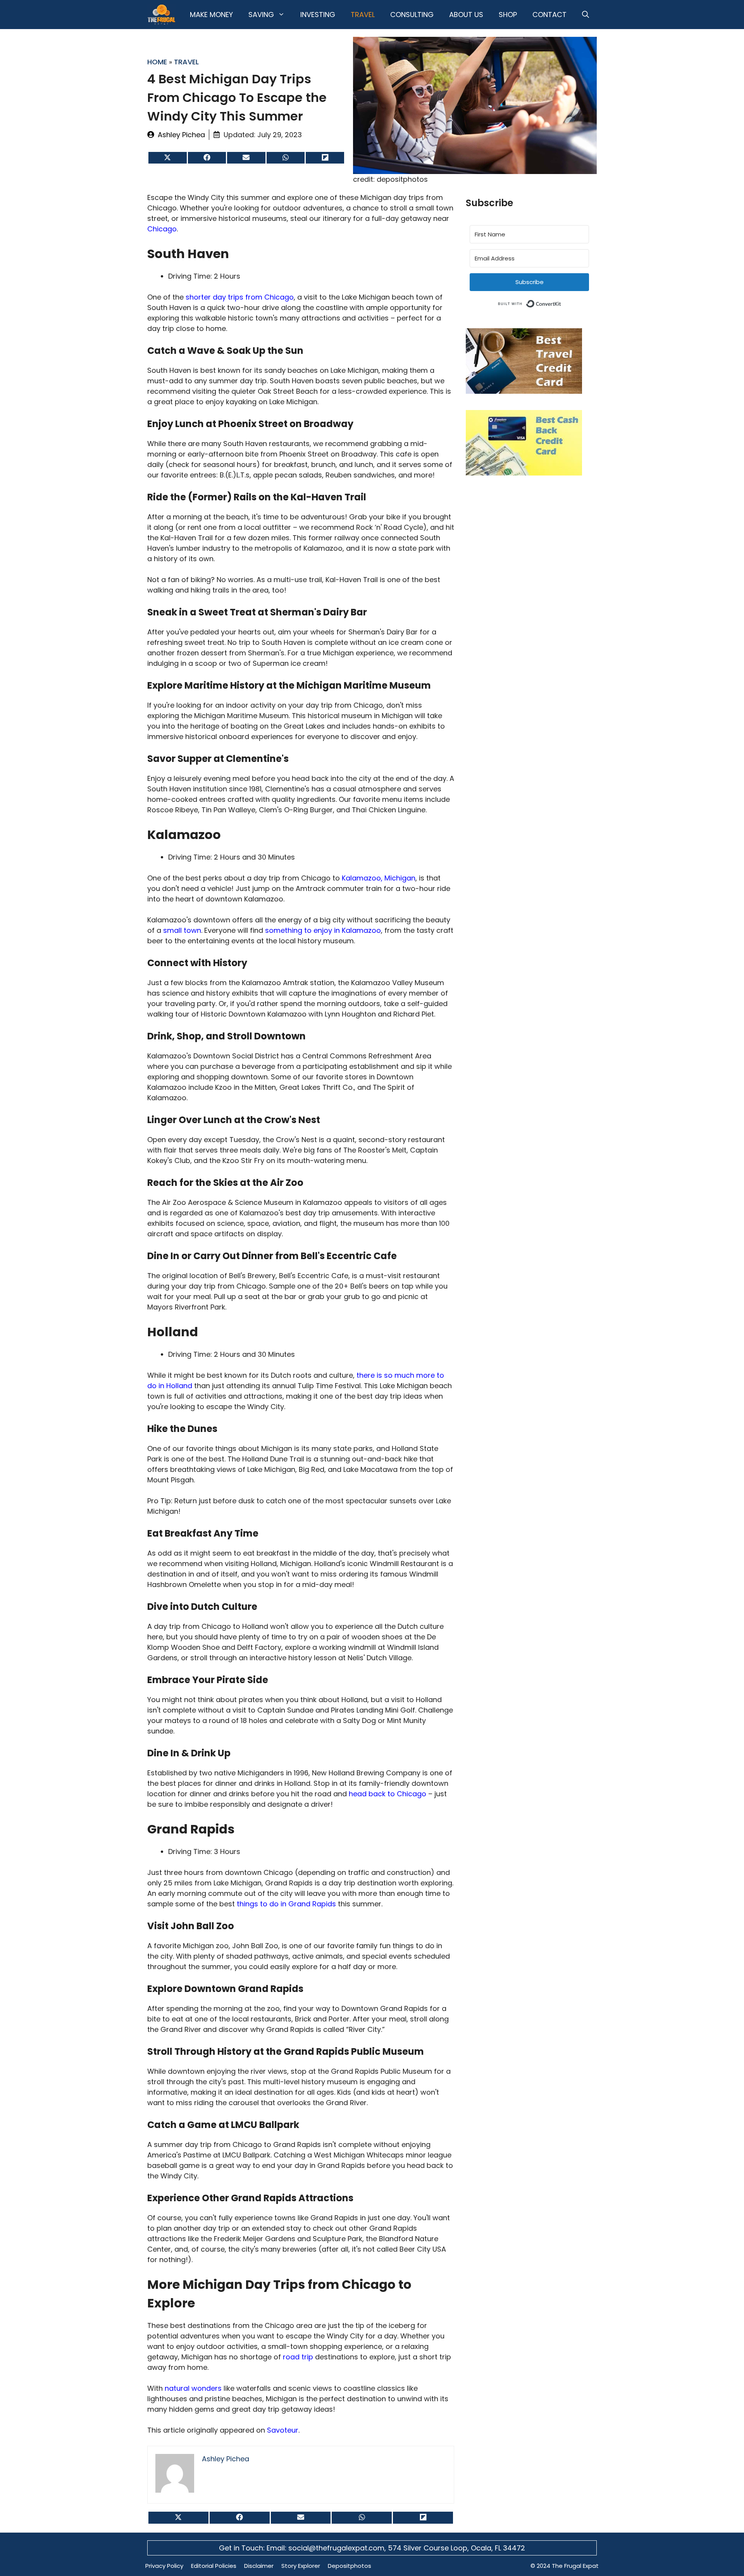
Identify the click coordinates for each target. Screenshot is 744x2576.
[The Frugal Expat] (161, 15)
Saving (261, 15)
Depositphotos (350, 2566)
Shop (508, 15)
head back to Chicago (387, 1794)
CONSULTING (412, 15)
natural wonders (193, 2388)
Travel (363, 15)
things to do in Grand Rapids (286, 1904)
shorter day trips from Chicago (240, 297)
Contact (549, 15)
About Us (466, 15)
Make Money (211, 15)
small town (182, 930)
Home (157, 62)
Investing (318, 15)
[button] (586, 15)
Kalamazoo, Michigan (379, 878)
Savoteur (283, 2430)
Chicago (162, 229)
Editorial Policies (214, 2566)
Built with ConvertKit (561, 302)
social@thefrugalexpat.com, (338, 2548)
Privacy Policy (164, 2566)
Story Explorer (301, 2566)
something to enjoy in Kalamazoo (323, 930)
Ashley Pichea (181, 135)
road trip (298, 2357)
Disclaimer (259, 2566)
